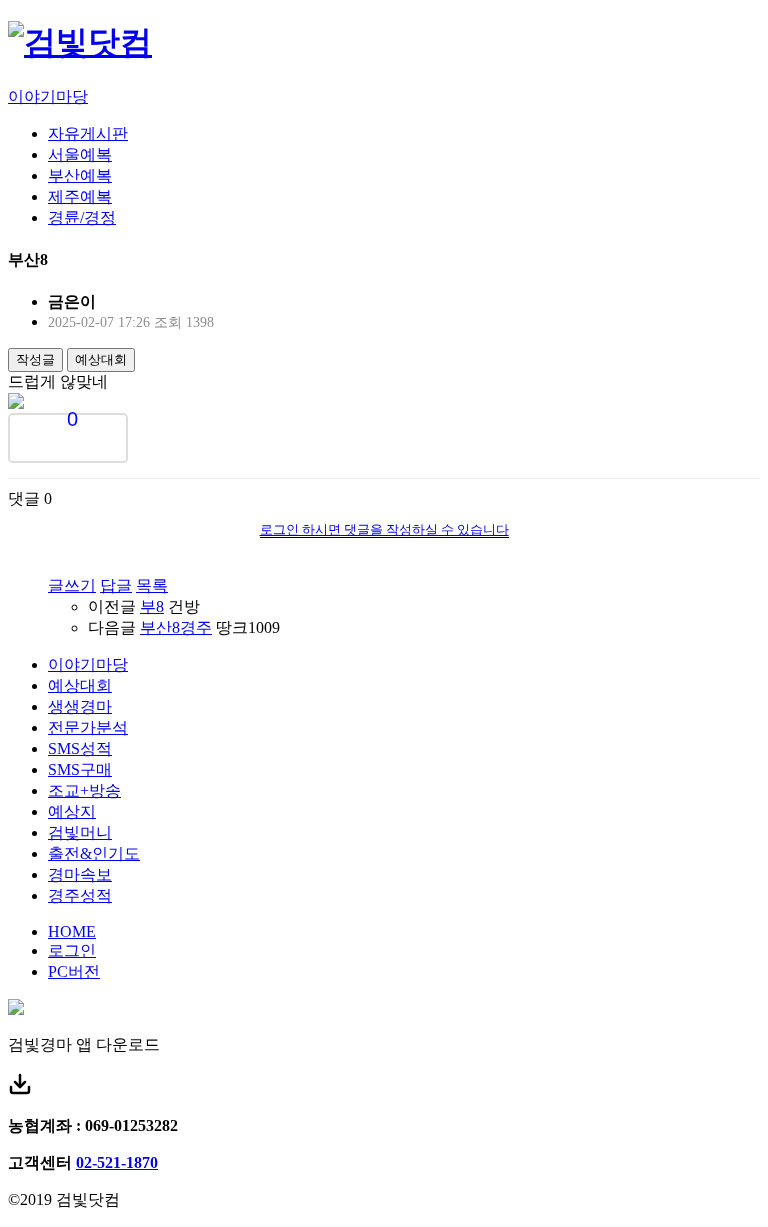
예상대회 (101, 359)
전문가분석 (88, 727)
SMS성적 (80, 748)
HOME (72, 931)
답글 (116, 585)
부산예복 (80, 175)
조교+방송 (84, 790)
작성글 (35, 359)
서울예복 (80, 154)
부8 (152, 606)
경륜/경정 (82, 217)
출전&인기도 (94, 853)
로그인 (72, 950)
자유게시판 (88, 133)
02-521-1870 (117, 1162)
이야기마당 (48, 96)
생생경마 (80, 706)
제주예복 (80, 196)
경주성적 (80, 895)
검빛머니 (80, 832)
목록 (152, 585)
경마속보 (80, 874)
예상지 (72, 811)
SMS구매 (80, 769)
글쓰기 (72, 585)
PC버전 (74, 971)
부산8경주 (176, 627)
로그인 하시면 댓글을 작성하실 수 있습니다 (384, 529)
